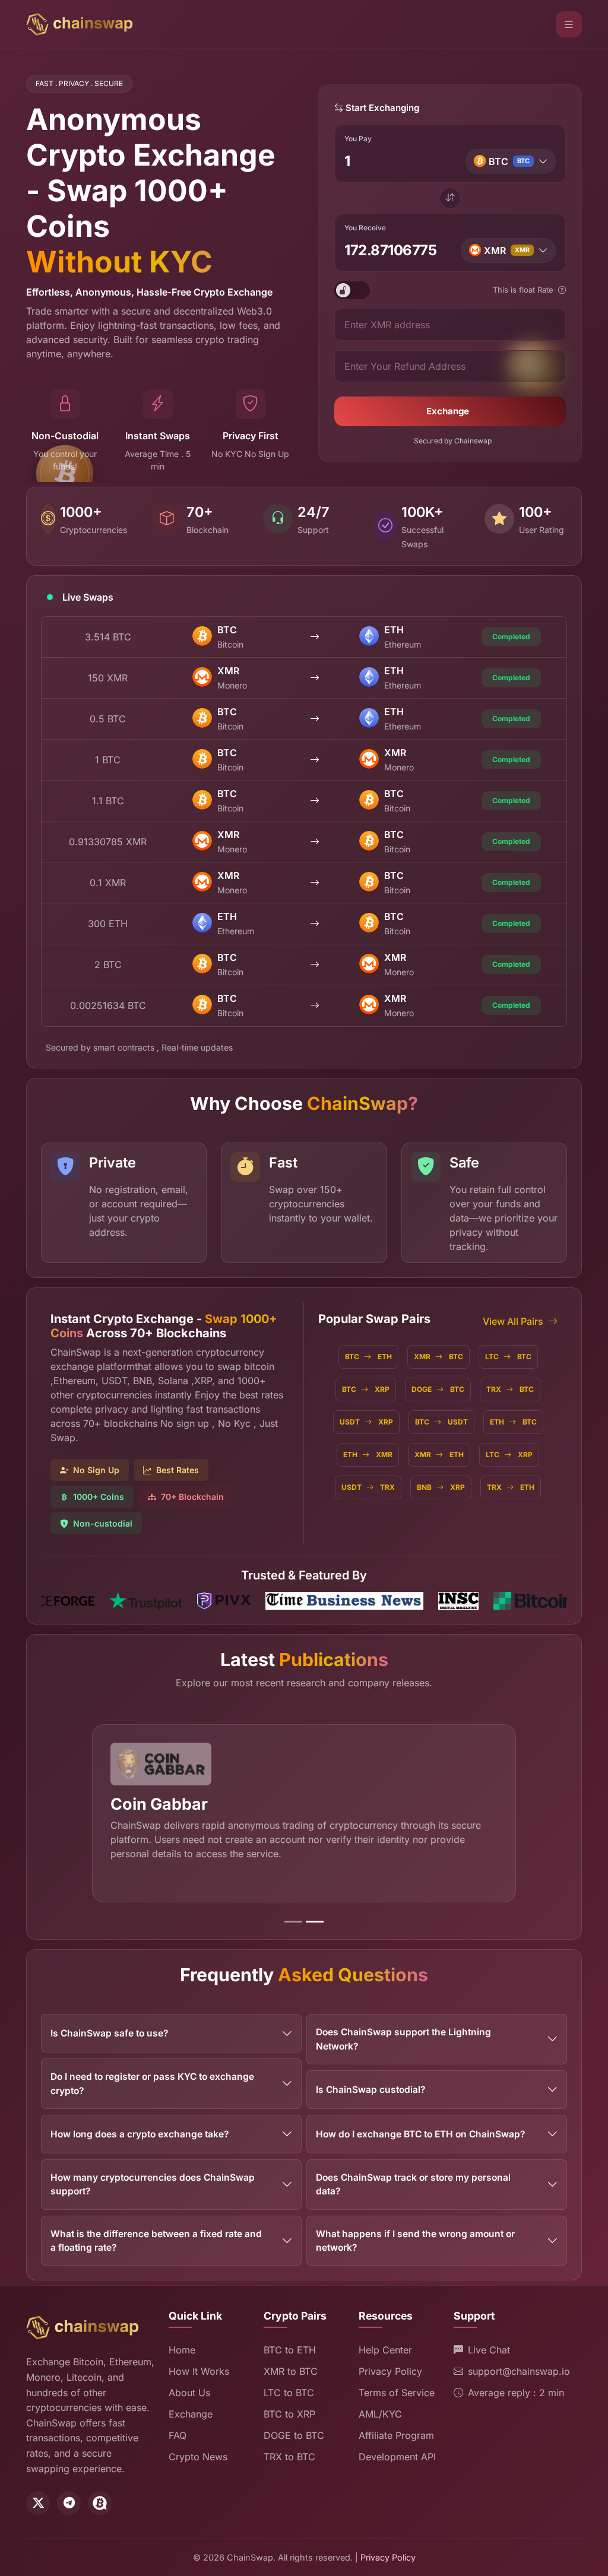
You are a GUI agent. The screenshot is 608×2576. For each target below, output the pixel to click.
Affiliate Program (396, 2435)
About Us (189, 2393)
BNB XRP (441, 1487)
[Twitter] (38, 2503)
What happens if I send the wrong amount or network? (415, 2241)
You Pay (358, 139)
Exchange (448, 411)
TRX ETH (511, 1487)
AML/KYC (380, 2414)
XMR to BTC (291, 2371)
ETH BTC (513, 1422)
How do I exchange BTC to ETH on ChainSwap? (420, 2134)
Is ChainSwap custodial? (370, 2090)
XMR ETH (439, 1454)
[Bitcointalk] (100, 2503)
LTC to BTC (289, 2393)
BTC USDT (441, 1422)
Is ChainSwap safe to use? (109, 2033)
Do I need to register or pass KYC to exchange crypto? (152, 2083)
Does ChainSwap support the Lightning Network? (403, 2039)
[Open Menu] (569, 24)
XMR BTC (438, 1357)
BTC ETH (368, 1357)
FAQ (178, 2435)
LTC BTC (508, 1357)
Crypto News (198, 2457)
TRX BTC (510, 1389)
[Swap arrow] (450, 198)
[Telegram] (69, 2503)
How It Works (199, 2371)
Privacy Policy (390, 2371)
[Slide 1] (293, 1922)
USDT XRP (366, 1422)
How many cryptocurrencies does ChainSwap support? (153, 2184)
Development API (397, 2457)
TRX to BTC (289, 2457)
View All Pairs (513, 1321)
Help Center (385, 2350)
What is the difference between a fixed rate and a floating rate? (156, 2241)
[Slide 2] (315, 1922)
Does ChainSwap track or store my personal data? (413, 2184)
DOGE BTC (438, 1389)
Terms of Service (397, 2393)
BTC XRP (366, 1389)
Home (182, 2350)
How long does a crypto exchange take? (140, 2134)
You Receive (365, 228)
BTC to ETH (290, 2350)
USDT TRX (368, 1487)
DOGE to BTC (294, 2435)
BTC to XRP (289, 2414)
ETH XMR (368, 1454)
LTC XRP (509, 1454)
